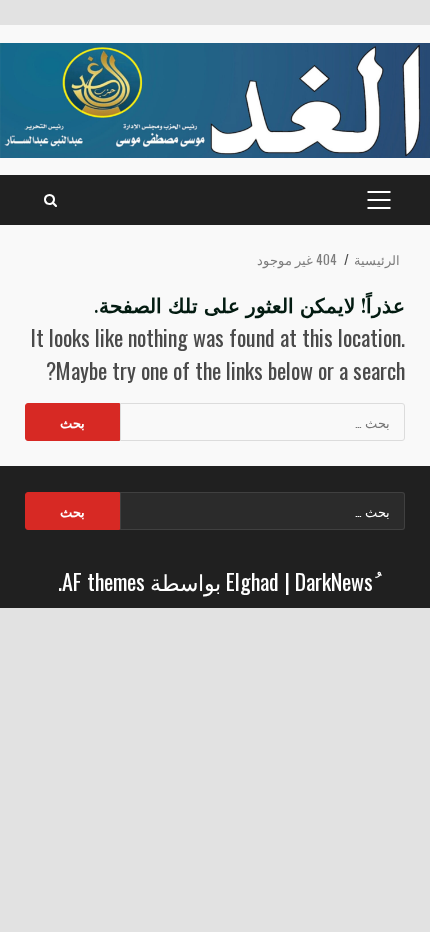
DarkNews (334, 581)
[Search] (50, 200)
